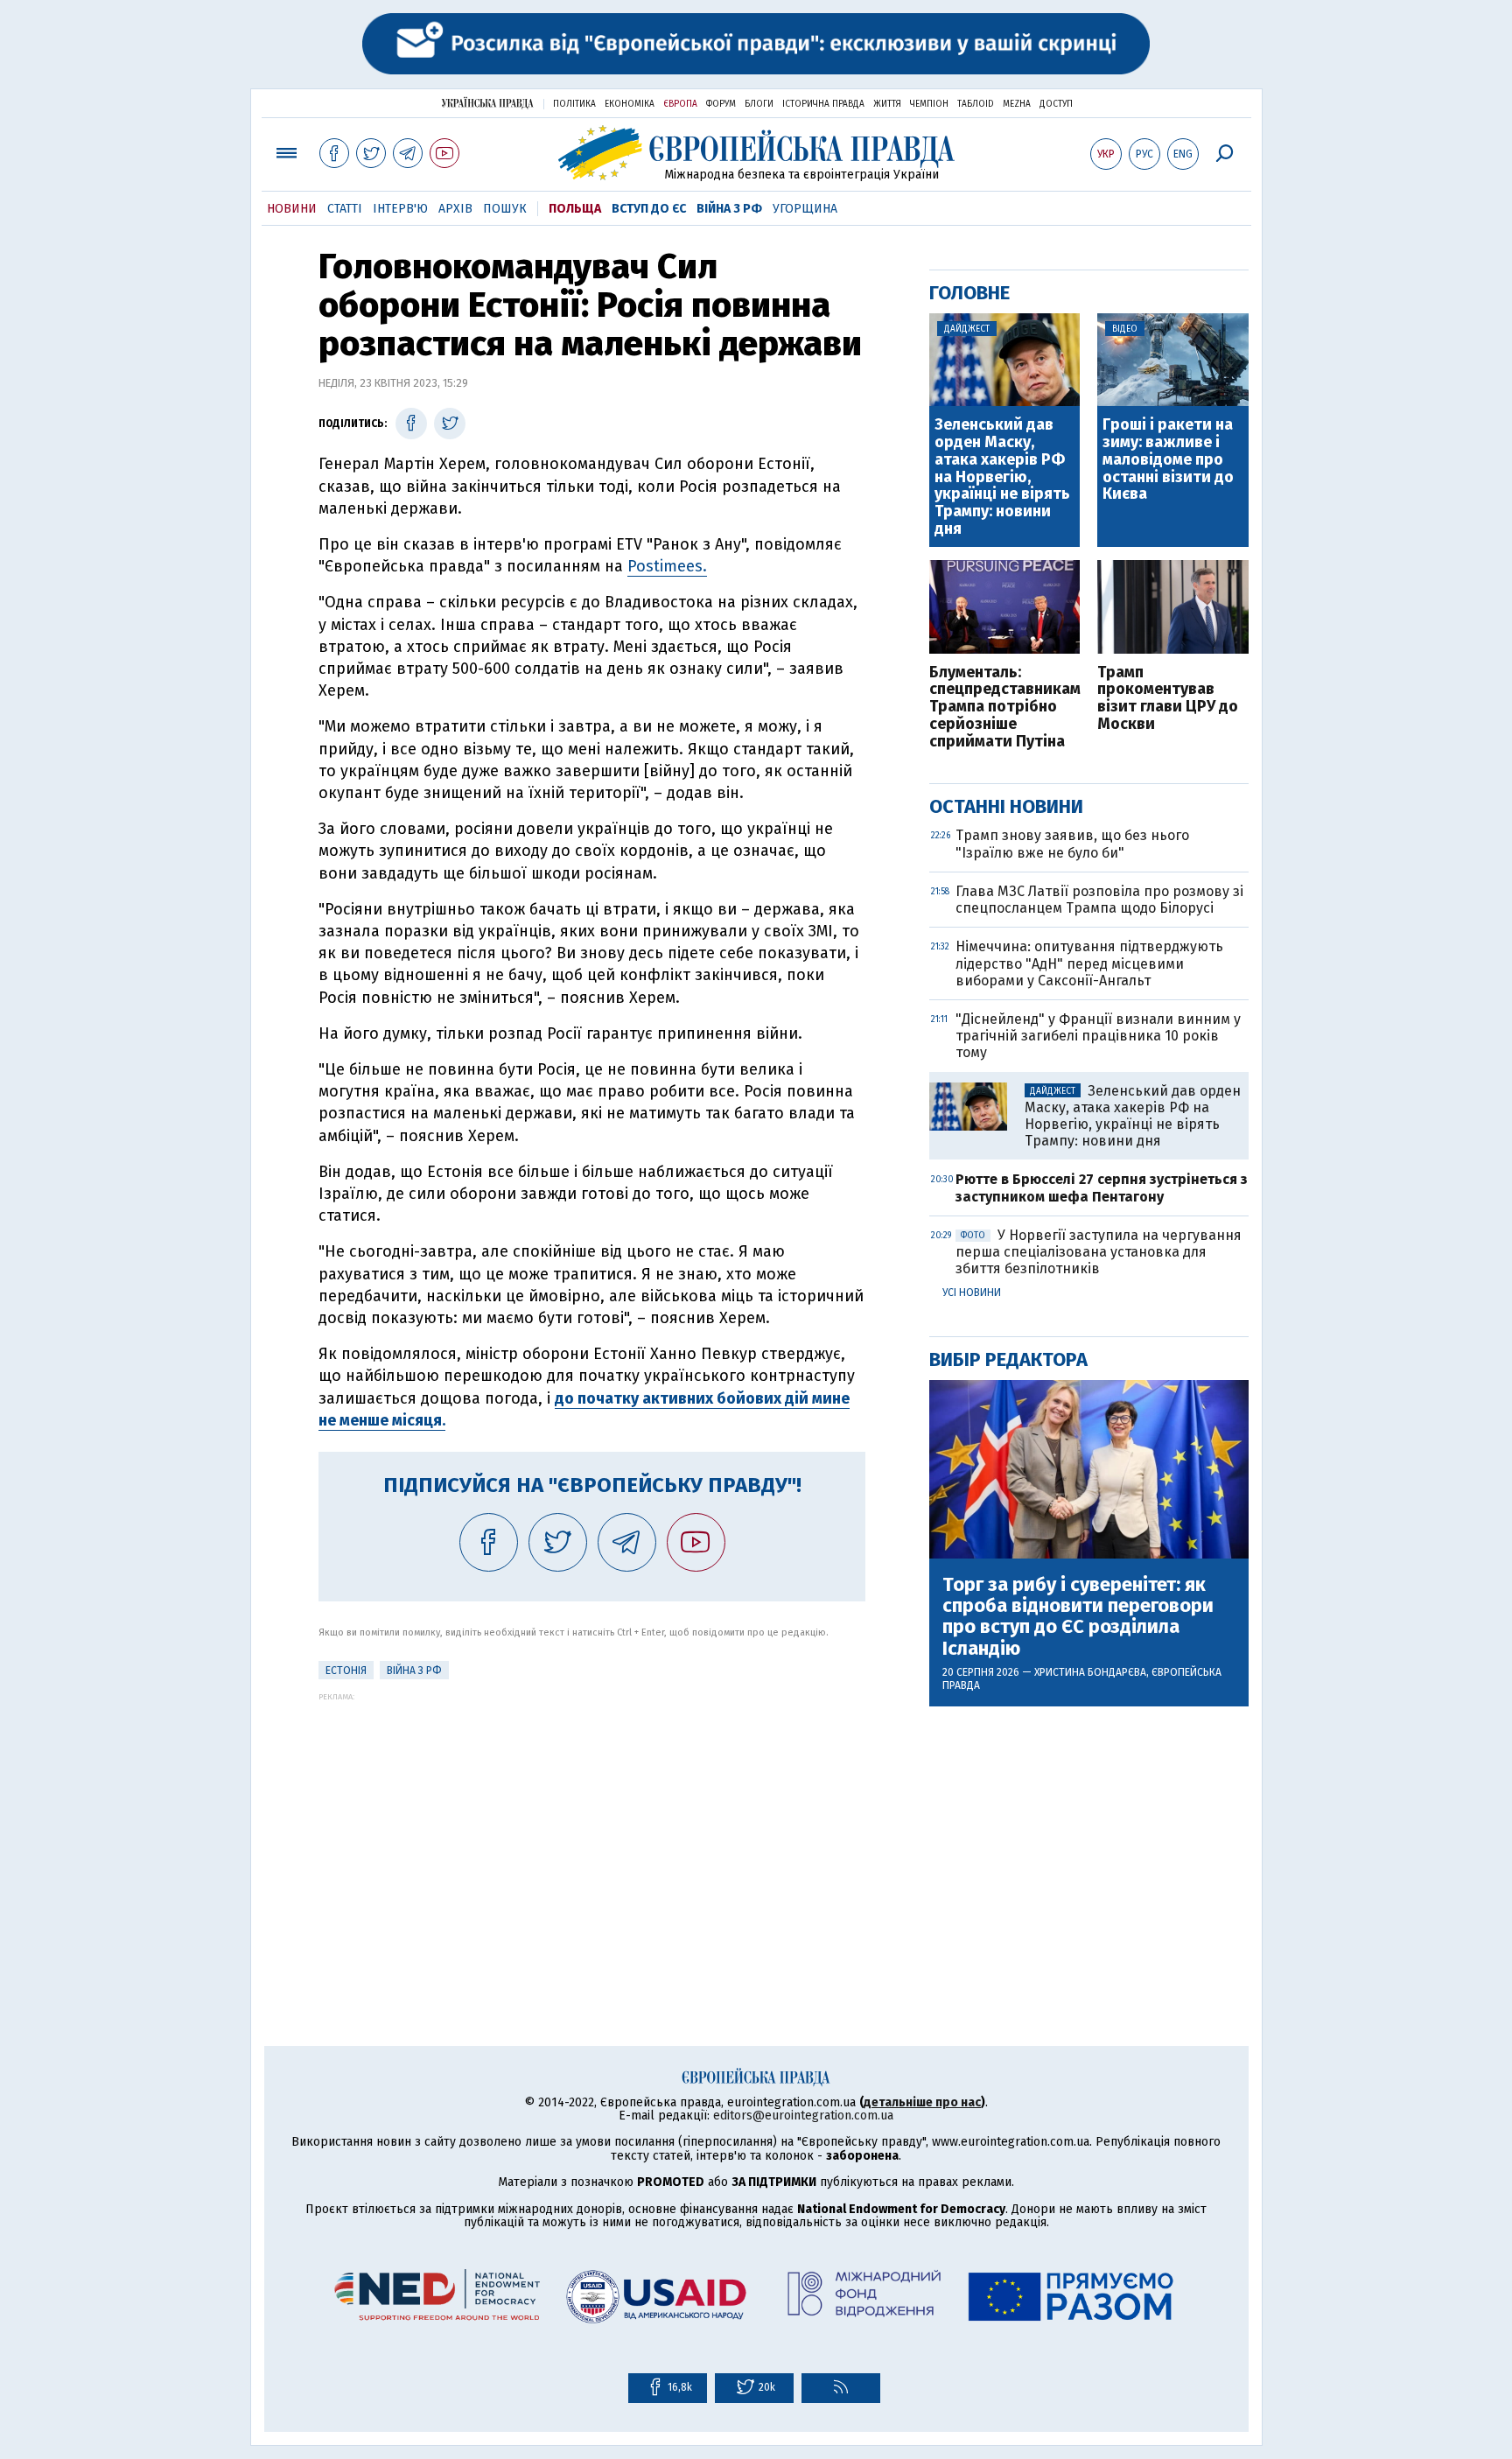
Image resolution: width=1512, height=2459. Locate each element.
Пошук (505, 209)
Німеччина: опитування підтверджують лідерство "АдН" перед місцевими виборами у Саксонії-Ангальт (1089, 963)
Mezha (1017, 104)
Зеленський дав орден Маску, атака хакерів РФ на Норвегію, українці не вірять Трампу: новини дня (1002, 477)
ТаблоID (976, 104)
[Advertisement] (592, 1824)
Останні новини (1006, 806)
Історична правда (823, 104)
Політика (574, 104)
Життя (887, 104)
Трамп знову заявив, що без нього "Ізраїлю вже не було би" (1072, 844)
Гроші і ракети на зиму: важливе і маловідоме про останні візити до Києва (1168, 460)
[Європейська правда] (756, 153)
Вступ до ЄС (649, 209)
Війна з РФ (729, 209)
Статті (345, 209)
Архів (455, 209)
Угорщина (805, 209)
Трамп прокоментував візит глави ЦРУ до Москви (1168, 699)
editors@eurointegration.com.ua (803, 2116)
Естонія (346, 1671)
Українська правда (487, 103)
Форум (721, 104)
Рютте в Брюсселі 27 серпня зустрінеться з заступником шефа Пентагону (1102, 1187)
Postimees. (667, 566)
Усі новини (972, 1293)
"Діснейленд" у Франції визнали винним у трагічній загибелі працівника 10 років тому (1098, 1036)
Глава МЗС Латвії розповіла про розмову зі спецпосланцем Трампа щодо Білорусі (1099, 900)
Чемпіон (929, 104)
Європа (680, 104)
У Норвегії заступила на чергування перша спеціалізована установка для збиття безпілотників (1099, 1252)
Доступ (1056, 104)
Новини (292, 209)
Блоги (759, 104)
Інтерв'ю (400, 209)
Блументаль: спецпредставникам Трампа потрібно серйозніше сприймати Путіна (1005, 708)
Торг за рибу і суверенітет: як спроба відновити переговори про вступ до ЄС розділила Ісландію (1078, 1617)
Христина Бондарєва (1090, 1672)
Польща (575, 209)
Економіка (630, 104)
